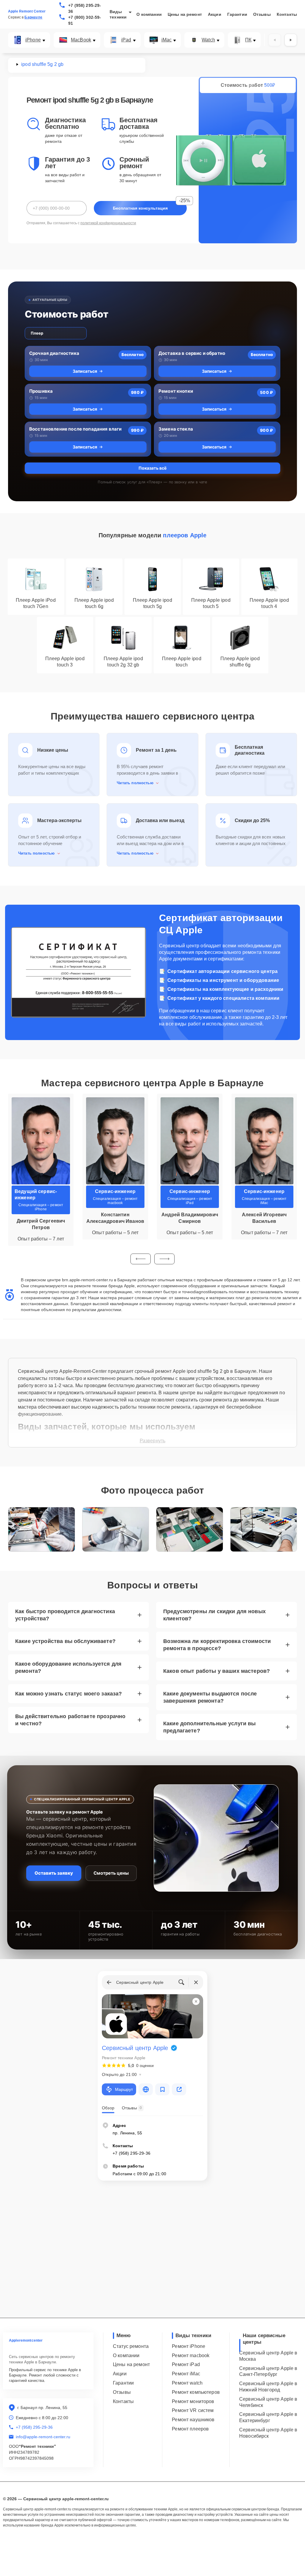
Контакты (287, 14)
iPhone (33, 40)
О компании (149, 14)
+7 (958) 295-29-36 (85, 8)
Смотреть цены (111, 1873)
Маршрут (124, 2089)
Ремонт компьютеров (196, 2392)
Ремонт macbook (191, 2355)
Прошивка (41, 391)
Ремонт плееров (190, 2429)
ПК (248, 40)
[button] (141, 1259)
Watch (208, 40)
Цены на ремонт (185, 14)
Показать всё (152, 468)
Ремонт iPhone (189, 2346)
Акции (215, 14)
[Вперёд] (291, 40)
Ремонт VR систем (193, 2410)
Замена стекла (176, 429)
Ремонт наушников (193, 2420)
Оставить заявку (54, 1873)
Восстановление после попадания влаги (75, 429)
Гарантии (237, 14)
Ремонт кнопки (176, 391)
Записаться (85, 371)
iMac (167, 40)
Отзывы (262, 14)
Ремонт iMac (186, 2374)
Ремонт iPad (186, 2364)
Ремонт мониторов (193, 2401)
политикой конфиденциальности (108, 223)
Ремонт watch (187, 2383)
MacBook (81, 40)
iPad (126, 40)
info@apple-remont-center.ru (43, 2437)
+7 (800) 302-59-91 (85, 20)
